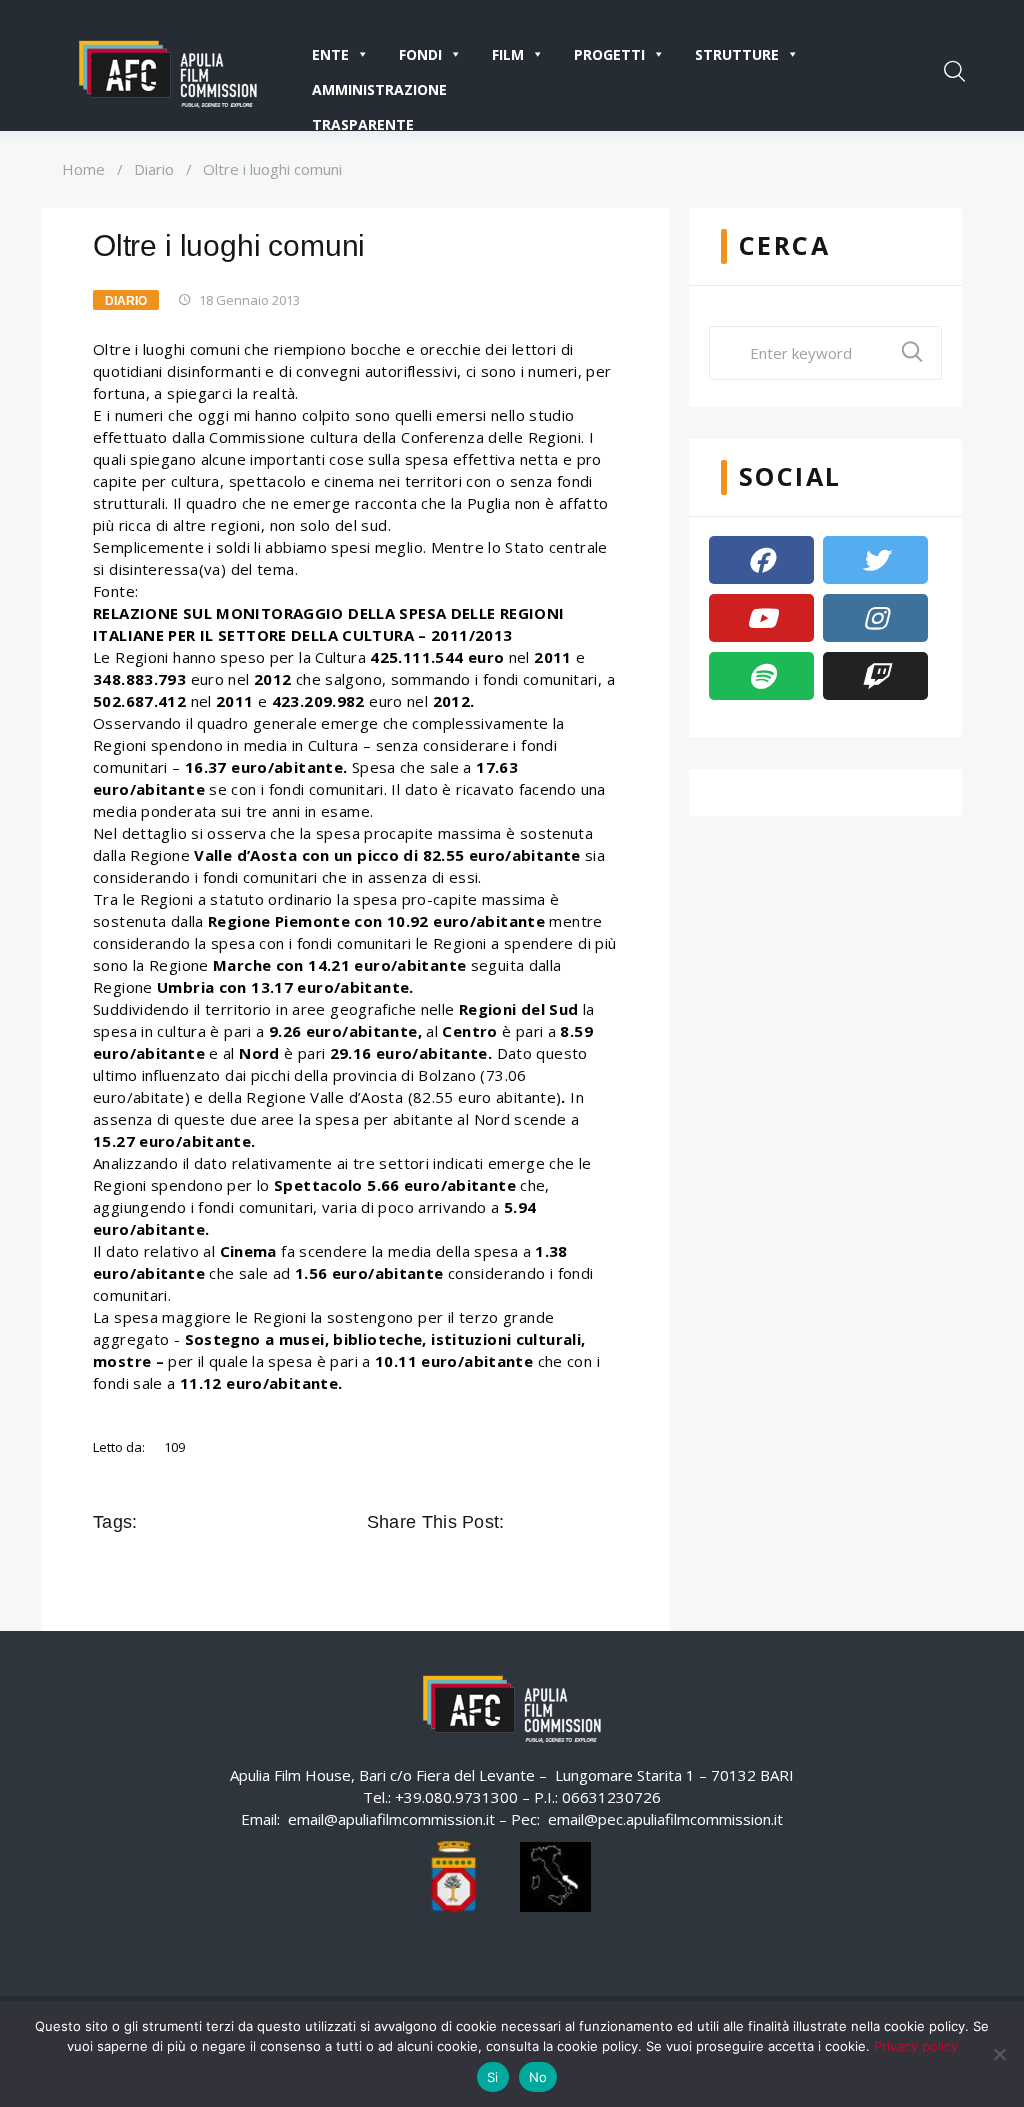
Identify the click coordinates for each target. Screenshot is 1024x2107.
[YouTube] (761, 618)
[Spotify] (761, 676)
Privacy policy (916, 2046)
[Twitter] (875, 560)
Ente (330, 54)
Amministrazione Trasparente (379, 93)
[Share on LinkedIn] (607, 1522)
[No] (999, 2054)
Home (83, 169)
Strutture (737, 54)
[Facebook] (761, 560)
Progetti (609, 54)
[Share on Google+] (579, 1522)
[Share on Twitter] (551, 1522)
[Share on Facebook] (523, 1522)
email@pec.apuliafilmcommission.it (665, 1819)
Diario (154, 169)
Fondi (420, 54)
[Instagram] (875, 618)
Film (508, 54)
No (538, 2077)
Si (493, 2077)
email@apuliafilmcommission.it (391, 1819)
